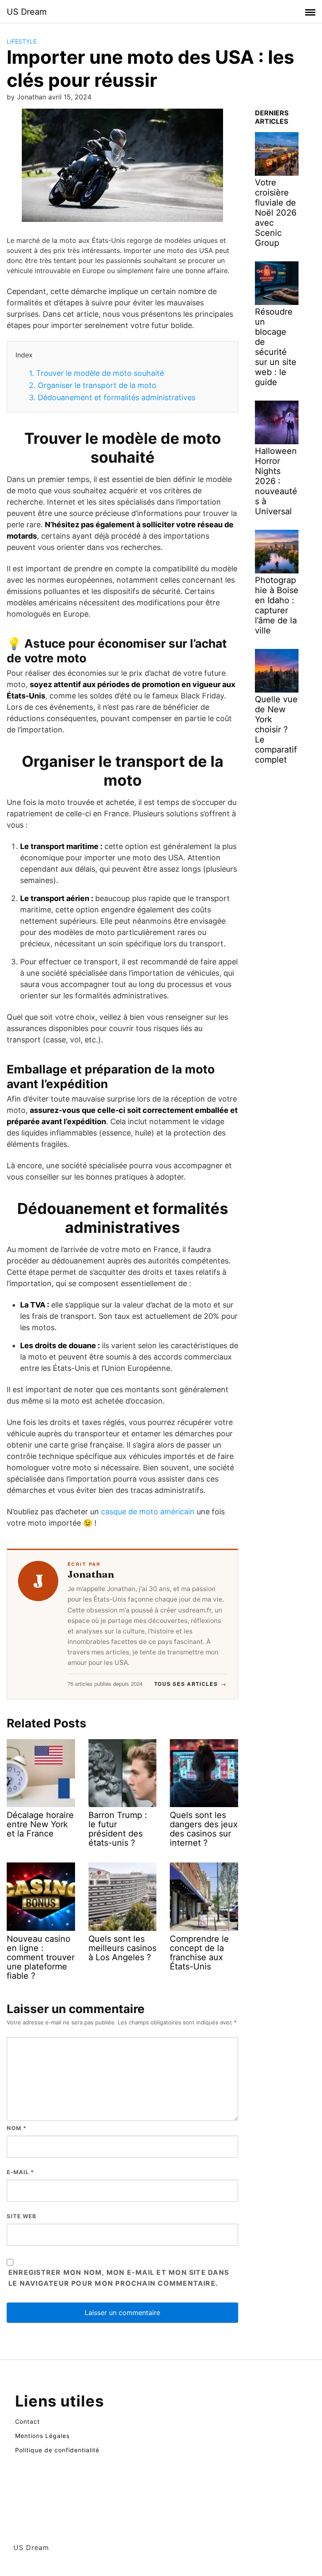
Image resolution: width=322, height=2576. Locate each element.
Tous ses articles (191, 1684)
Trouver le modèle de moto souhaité (96, 373)
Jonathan (91, 1574)
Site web (22, 2216)
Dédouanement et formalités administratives (112, 397)
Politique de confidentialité (57, 2450)
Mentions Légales (42, 2436)
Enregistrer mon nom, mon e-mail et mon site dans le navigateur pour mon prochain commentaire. (119, 2278)
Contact (27, 2421)
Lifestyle (22, 41)
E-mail (20, 2172)
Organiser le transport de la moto (93, 385)
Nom (17, 2128)
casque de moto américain (148, 1512)
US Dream (27, 12)
